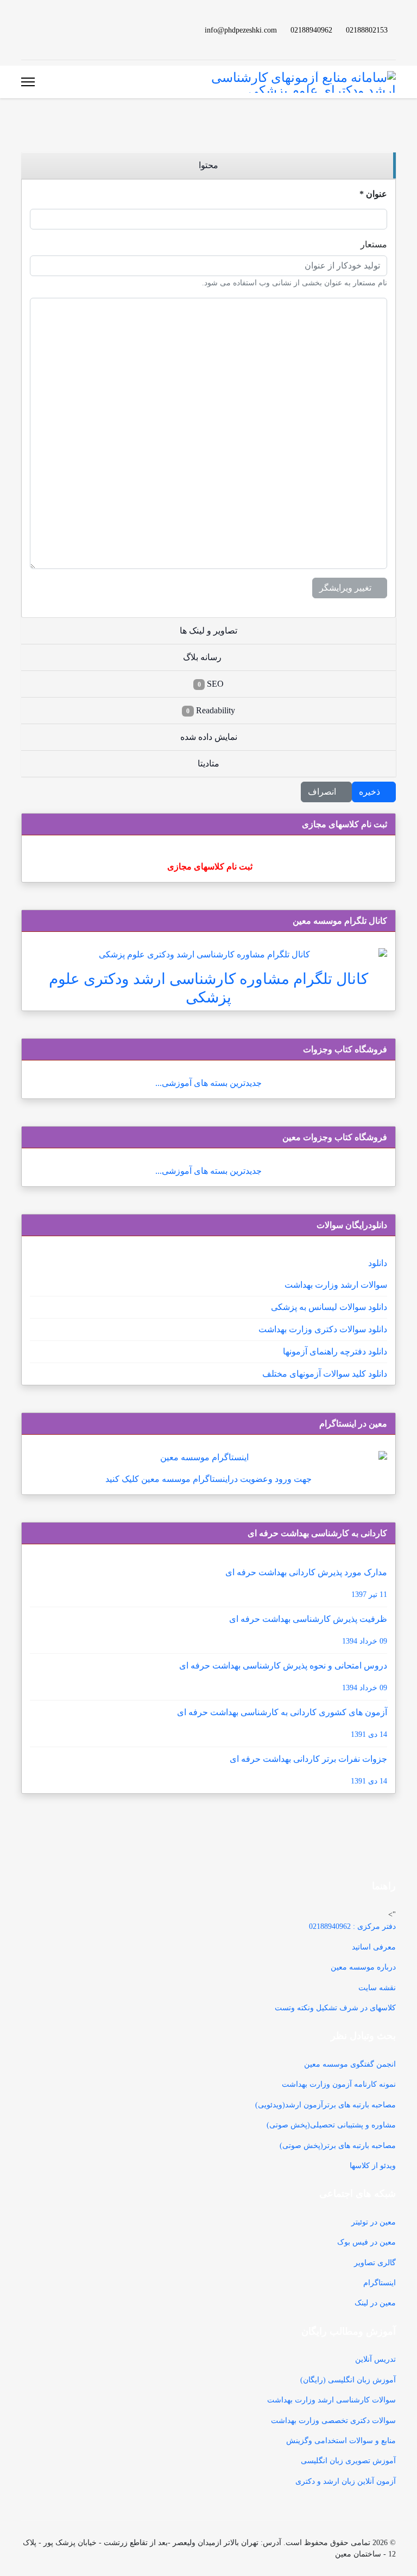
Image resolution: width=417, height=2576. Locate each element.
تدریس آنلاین (375, 2359)
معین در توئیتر (374, 2222)
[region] (208, 166)
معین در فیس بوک (367, 2242)
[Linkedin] (59, 30)
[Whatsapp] (24, 30)
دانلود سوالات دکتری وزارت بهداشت (323, 1329)
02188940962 (311, 30)
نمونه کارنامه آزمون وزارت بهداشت (339, 2084)
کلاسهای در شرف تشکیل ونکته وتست (335, 2008)
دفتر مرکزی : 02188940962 (352, 1926)
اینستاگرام (380, 2283)
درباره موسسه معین (363, 1967)
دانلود (378, 1263)
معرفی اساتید (374, 1947)
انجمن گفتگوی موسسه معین (350, 2064)
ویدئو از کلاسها (373, 2166)
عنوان (373, 194)
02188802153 (367, 30)
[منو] (28, 82)
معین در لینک (375, 2303)
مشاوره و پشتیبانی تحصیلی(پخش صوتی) (331, 2125)
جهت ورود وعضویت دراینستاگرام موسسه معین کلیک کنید (208, 1479)
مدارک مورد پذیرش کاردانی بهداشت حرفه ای (306, 1583)
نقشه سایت (377, 1988)
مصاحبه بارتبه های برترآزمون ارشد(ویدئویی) (326, 2105)
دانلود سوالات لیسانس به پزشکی (329, 1307)
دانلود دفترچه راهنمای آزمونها (335, 1351)
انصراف (323, 792)
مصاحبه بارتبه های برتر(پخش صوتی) (338, 2146)
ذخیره (371, 792)
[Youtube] (77, 30)
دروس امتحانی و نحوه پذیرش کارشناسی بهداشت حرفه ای (283, 1676)
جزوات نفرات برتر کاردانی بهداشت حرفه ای (308, 1770)
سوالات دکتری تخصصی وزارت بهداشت (333, 2421)
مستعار (374, 244)
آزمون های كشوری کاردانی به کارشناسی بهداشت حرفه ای (282, 1723)
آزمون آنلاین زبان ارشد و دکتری (346, 2481)
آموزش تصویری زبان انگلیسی (348, 2461)
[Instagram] (42, 30)
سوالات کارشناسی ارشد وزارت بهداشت (331, 2400)
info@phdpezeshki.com (241, 30)
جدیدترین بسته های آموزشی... (208, 1083)
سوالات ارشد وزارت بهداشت (336, 1285)
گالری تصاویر (375, 2263)
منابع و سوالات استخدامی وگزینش (341, 2441)
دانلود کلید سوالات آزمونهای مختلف (325, 1374)
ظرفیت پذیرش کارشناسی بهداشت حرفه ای (308, 1630)
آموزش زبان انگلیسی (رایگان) (348, 2380)
